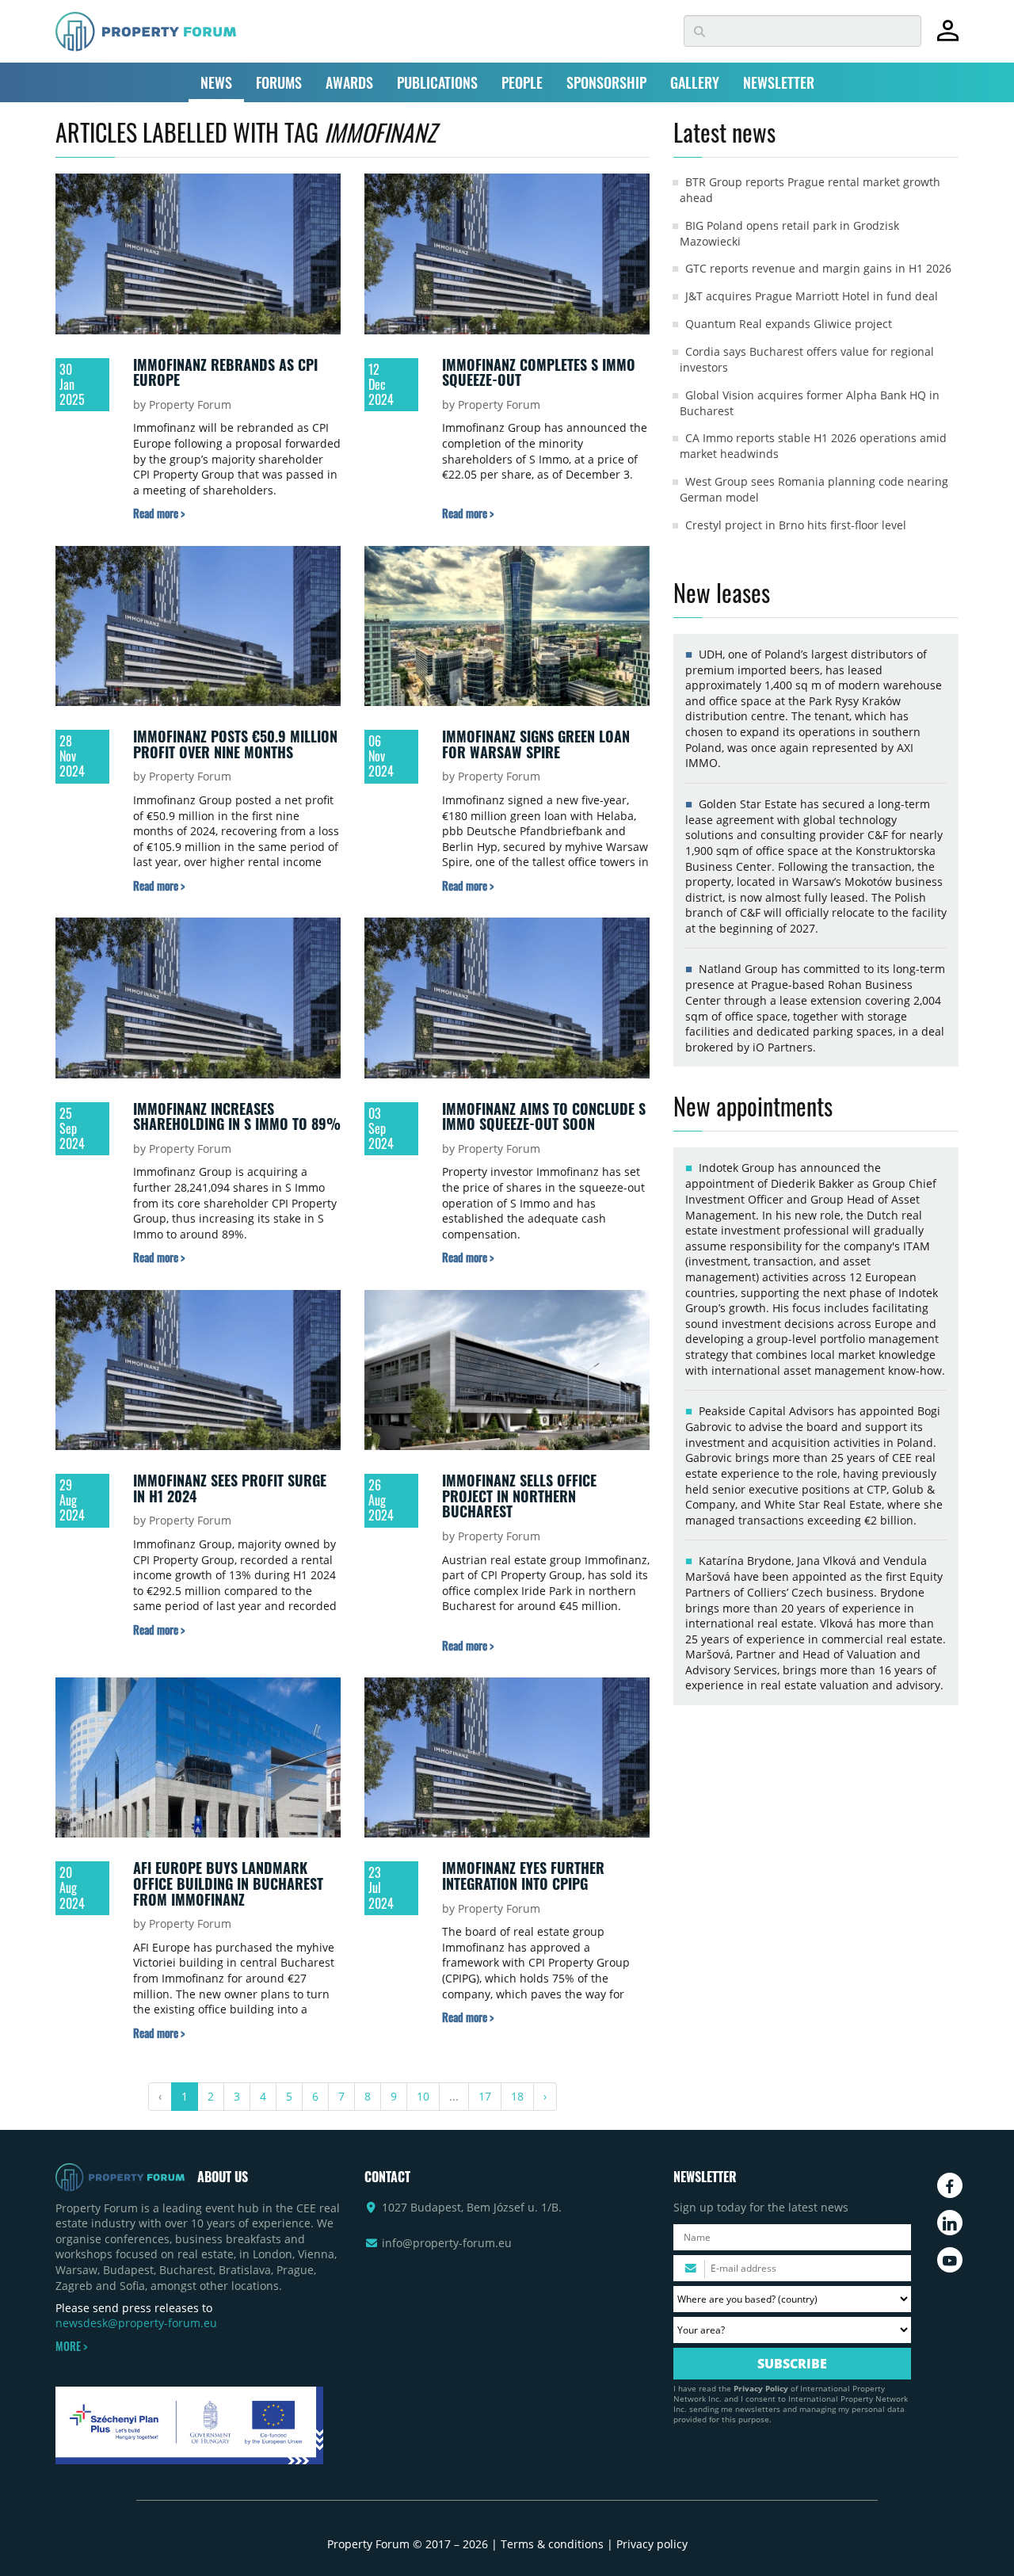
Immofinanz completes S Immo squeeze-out (539, 372)
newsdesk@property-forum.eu (136, 2323)
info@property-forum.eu (447, 2243)
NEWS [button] (216, 82)
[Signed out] (948, 38)
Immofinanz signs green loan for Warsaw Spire (536, 744)
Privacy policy (652, 2544)
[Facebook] (950, 2185)
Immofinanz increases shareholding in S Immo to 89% (237, 1116)
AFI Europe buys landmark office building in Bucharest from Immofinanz (228, 1883)
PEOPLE (522, 82)
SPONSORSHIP (606, 82)
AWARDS (349, 82)
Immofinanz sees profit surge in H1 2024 (230, 1488)
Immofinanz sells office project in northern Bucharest (519, 1496)
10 (423, 2096)
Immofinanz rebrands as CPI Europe (225, 372)
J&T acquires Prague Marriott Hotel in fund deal (812, 296)
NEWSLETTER (779, 82)
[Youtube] (950, 2260)
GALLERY (695, 82)
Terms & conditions (552, 2544)
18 (517, 2096)
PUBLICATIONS (437, 82)
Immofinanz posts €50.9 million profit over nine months (235, 744)
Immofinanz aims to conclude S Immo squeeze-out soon (544, 1116)
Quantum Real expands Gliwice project (789, 324)
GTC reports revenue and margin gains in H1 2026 (818, 268)
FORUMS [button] (279, 82)
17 (485, 2096)
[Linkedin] (950, 2223)
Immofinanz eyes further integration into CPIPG (523, 1876)
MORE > (71, 2346)
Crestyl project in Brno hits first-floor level (796, 525)
